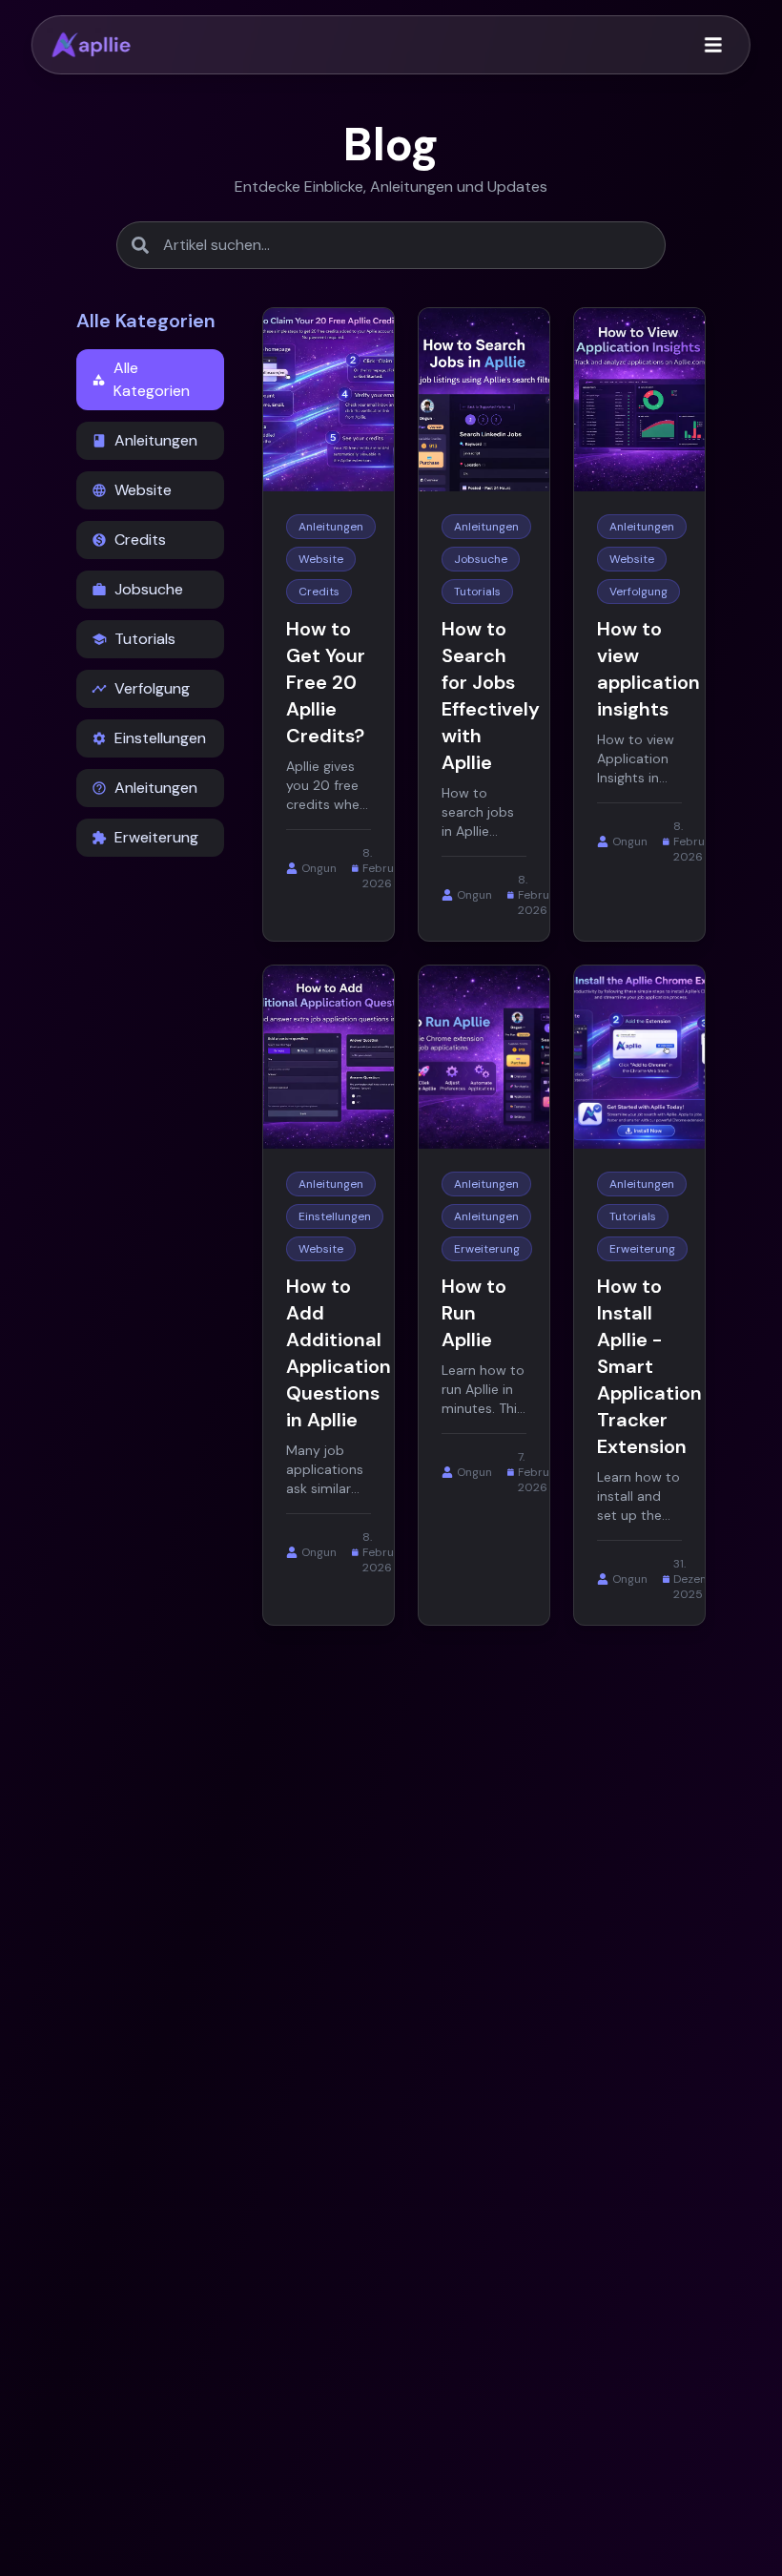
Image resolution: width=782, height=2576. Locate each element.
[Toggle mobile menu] (713, 45)
